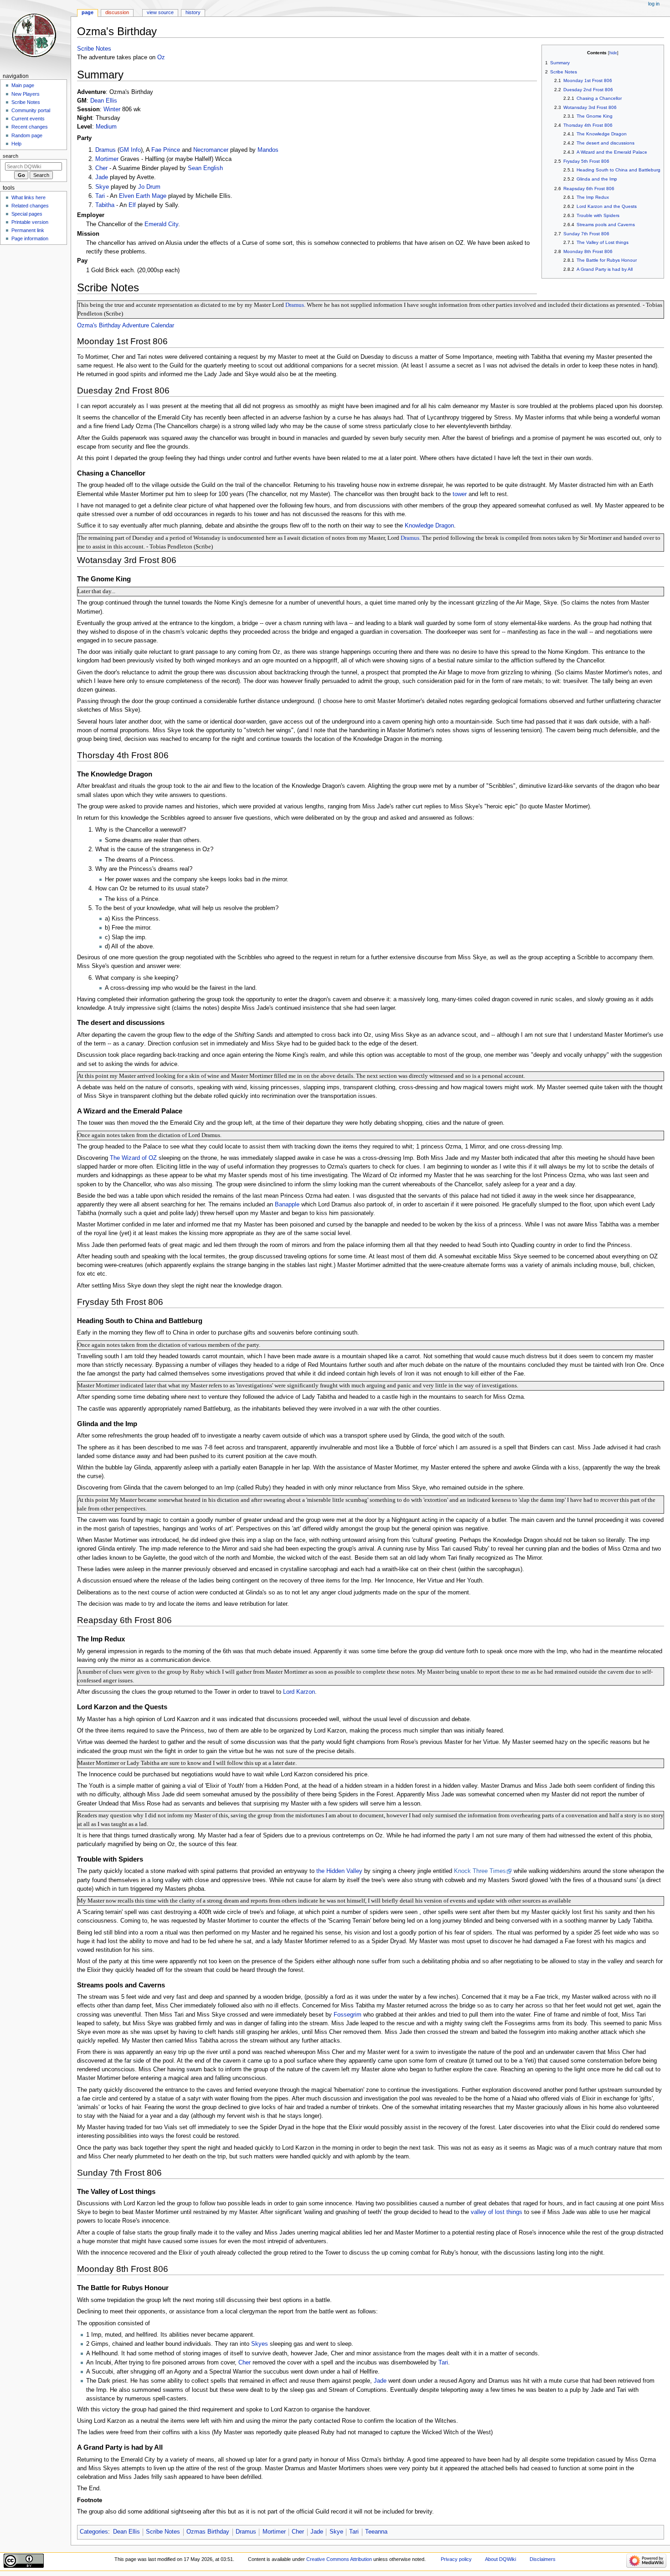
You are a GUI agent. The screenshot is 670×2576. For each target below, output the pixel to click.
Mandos (268, 150)
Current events (28, 119)
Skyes (260, 2344)
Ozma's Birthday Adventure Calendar (126, 326)
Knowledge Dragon (429, 526)
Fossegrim (348, 2015)
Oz (161, 57)
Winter (112, 109)
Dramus (106, 150)
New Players (26, 94)
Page (88, 12)
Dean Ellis (104, 101)
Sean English (205, 168)
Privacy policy (456, 2559)
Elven (126, 196)
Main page (23, 85)
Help (16, 144)
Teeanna (376, 2532)
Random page (27, 135)
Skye (102, 187)
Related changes (30, 206)
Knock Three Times (480, 1871)
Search (10, 156)
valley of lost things (497, 2212)
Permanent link (28, 230)
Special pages (27, 214)
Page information (30, 238)
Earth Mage (151, 196)
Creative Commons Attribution (339, 2559)
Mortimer (107, 159)
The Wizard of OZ (133, 1158)
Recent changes (30, 127)
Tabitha (105, 205)
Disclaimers (543, 2559)
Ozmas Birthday (208, 2532)
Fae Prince (166, 150)
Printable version (30, 222)
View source (160, 12)
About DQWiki (500, 2559)
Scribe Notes (94, 49)
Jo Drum (149, 187)
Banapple (287, 1205)
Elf (132, 205)
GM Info (130, 150)
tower (460, 494)
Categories (94, 2532)
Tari (100, 196)
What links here (28, 197)
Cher (101, 168)
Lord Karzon (299, 1692)
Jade (102, 177)
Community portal (31, 110)
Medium (106, 127)
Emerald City (161, 224)
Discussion (117, 12)
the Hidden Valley (339, 1871)
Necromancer (211, 150)
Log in (654, 4)
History (193, 12)
